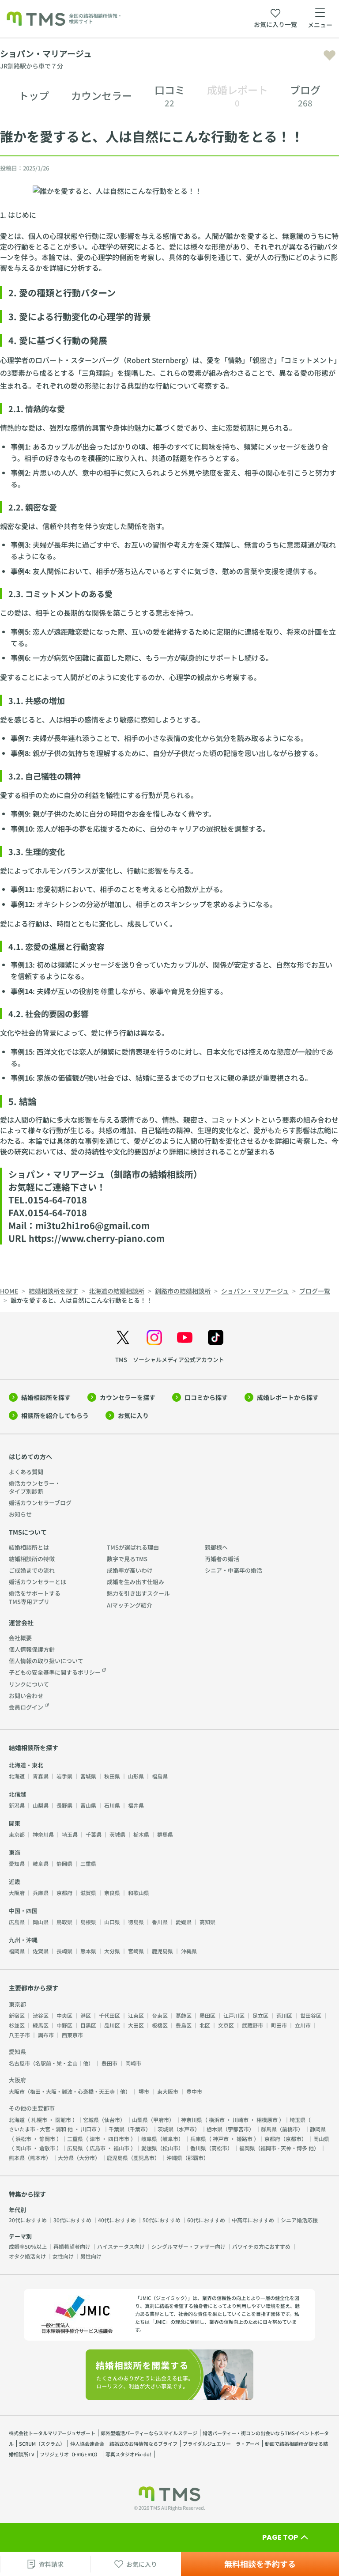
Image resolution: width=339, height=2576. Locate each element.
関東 (15, 1823)
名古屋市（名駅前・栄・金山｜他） (51, 2063)
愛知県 (17, 1863)
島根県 (88, 1922)
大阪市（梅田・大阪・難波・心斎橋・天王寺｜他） (70, 2091)
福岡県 (17, 1951)
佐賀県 (41, 1951)
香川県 (160, 1922)
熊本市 (38, 2158)
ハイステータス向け (121, 2246)
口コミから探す (206, 1397)
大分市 (87, 2158)
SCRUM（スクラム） (42, 2444)
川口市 (89, 2129)
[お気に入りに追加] (330, 55)
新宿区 (17, 2015)
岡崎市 (133, 2063)
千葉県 (94, 1834)
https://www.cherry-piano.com (97, 1238)
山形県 (136, 1776)
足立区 (260, 2015)
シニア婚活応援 (299, 2220)
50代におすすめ (162, 2220)
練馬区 (41, 2025)
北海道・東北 (26, 1765)
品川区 (112, 2025)
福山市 (121, 2148)
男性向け (91, 2256)
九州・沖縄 (23, 1940)
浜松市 (23, 2139)
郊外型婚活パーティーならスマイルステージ (149, 2433)
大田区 (136, 2025)
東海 (15, 1852)
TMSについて (28, 1532)
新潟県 (17, 1805)
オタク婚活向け (27, 2256)
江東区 (136, 2015)
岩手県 (64, 1776)
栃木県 (141, 1834)
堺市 (144, 2091)
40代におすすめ (117, 2220)
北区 (205, 2025)
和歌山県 (139, 1893)
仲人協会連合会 (87, 2444)
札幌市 (39, 2120)
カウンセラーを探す (128, 1397)
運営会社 (21, 1623)
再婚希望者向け (72, 2246)
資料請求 (51, 2564)
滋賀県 (88, 1893)
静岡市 (47, 2139)
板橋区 (160, 2025)
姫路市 (245, 2139)
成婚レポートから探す (288, 1397)
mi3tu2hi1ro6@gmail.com (92, 1225)
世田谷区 (311, 2015)
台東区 (160, 2015)
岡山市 (23, 2148)
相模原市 (267, 2120)
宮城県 (88, 1776)
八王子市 (19, 2035)
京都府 (64, 1893)
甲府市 (161, 2120)
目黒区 (88, 2025)
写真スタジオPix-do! (128, 2454)
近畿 (15, 1882)
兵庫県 (41, 1893)
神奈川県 (43, 1834)
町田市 (279, 2025)
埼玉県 (70, 1834)
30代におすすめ (72, 2220)
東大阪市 (168, 2091)
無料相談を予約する (260, 2564)
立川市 (303, 2025)
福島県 (160, 1776)
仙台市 (112, 2120)
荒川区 (284, 2015)
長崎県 (64, 1951)
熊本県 (88, 1951)
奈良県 (112, 1893)
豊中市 (194, 2091)
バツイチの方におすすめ (261, 2246)
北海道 (17, 1776)
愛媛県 (184, 1922)
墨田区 (207, 2015)
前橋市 (290, 2129)
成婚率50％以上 (28, 2246)
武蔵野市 (252, 2025)
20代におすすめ (28, 2220)
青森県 (41, 1776)
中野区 (64, 2025)
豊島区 (184, 2025)
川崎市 (241, 2120)
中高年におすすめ (253, 2220)
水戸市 (187, 2129)
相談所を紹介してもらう (55, 1415)
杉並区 (17, 2025)
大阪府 (17, 1893)
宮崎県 (136, 1951)
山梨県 (41, 1805)
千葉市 (138, 2129)
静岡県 (64, 1863)
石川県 (112, 1805)
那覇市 (196, 2158)
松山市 (170, 2148)
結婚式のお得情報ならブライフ (143, 2444)
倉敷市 (47, 2148)
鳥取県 (64, 1922)
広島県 (17, 1922)
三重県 (88, 1863)
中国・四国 (23, 1911)
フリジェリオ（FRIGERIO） (70, 2454)
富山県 (88, 1805)
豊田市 (109, 2063)
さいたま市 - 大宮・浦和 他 (41, 2129)
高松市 (219, 2148)
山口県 (112, 1922)
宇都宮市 (238, 2129)
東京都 (17, 1834)
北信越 (17, 1794)
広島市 (98, 2148)
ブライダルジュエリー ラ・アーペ (221, 2444)
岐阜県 (41, 1863)
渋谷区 (41, 2015)
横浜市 (217, 2120)
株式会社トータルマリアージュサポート (52, 2433)
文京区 (226, 2025)
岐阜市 (170, 2139)
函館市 (63, 2120)
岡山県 (41, 1922)
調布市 (46, 2035)
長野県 (64, 1805)
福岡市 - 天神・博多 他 (287, 2148)
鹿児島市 (144, 2158)
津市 (95, 2139)
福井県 (136, 1805)
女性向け (63, 2256)
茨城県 (117, 1834)
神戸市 (221, 2139)
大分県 (112, 1951)
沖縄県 (189, 1951)
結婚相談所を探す (46, 1397)
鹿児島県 (162, 1951)
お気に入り (133, 1415)
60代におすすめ (206, 2220)
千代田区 (109, 2015)
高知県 (207, 1922)
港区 (86, 2015)
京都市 (294, 2139)
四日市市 (119, 2139)
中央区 (64, 2015)
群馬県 (165, 1834)
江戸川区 (234, 2015)
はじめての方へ (30, 1456)
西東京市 (72, 2035)
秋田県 (112, 1776)
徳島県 (136, 1922)
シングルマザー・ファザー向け (188, 2246)
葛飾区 (184, 2015)
